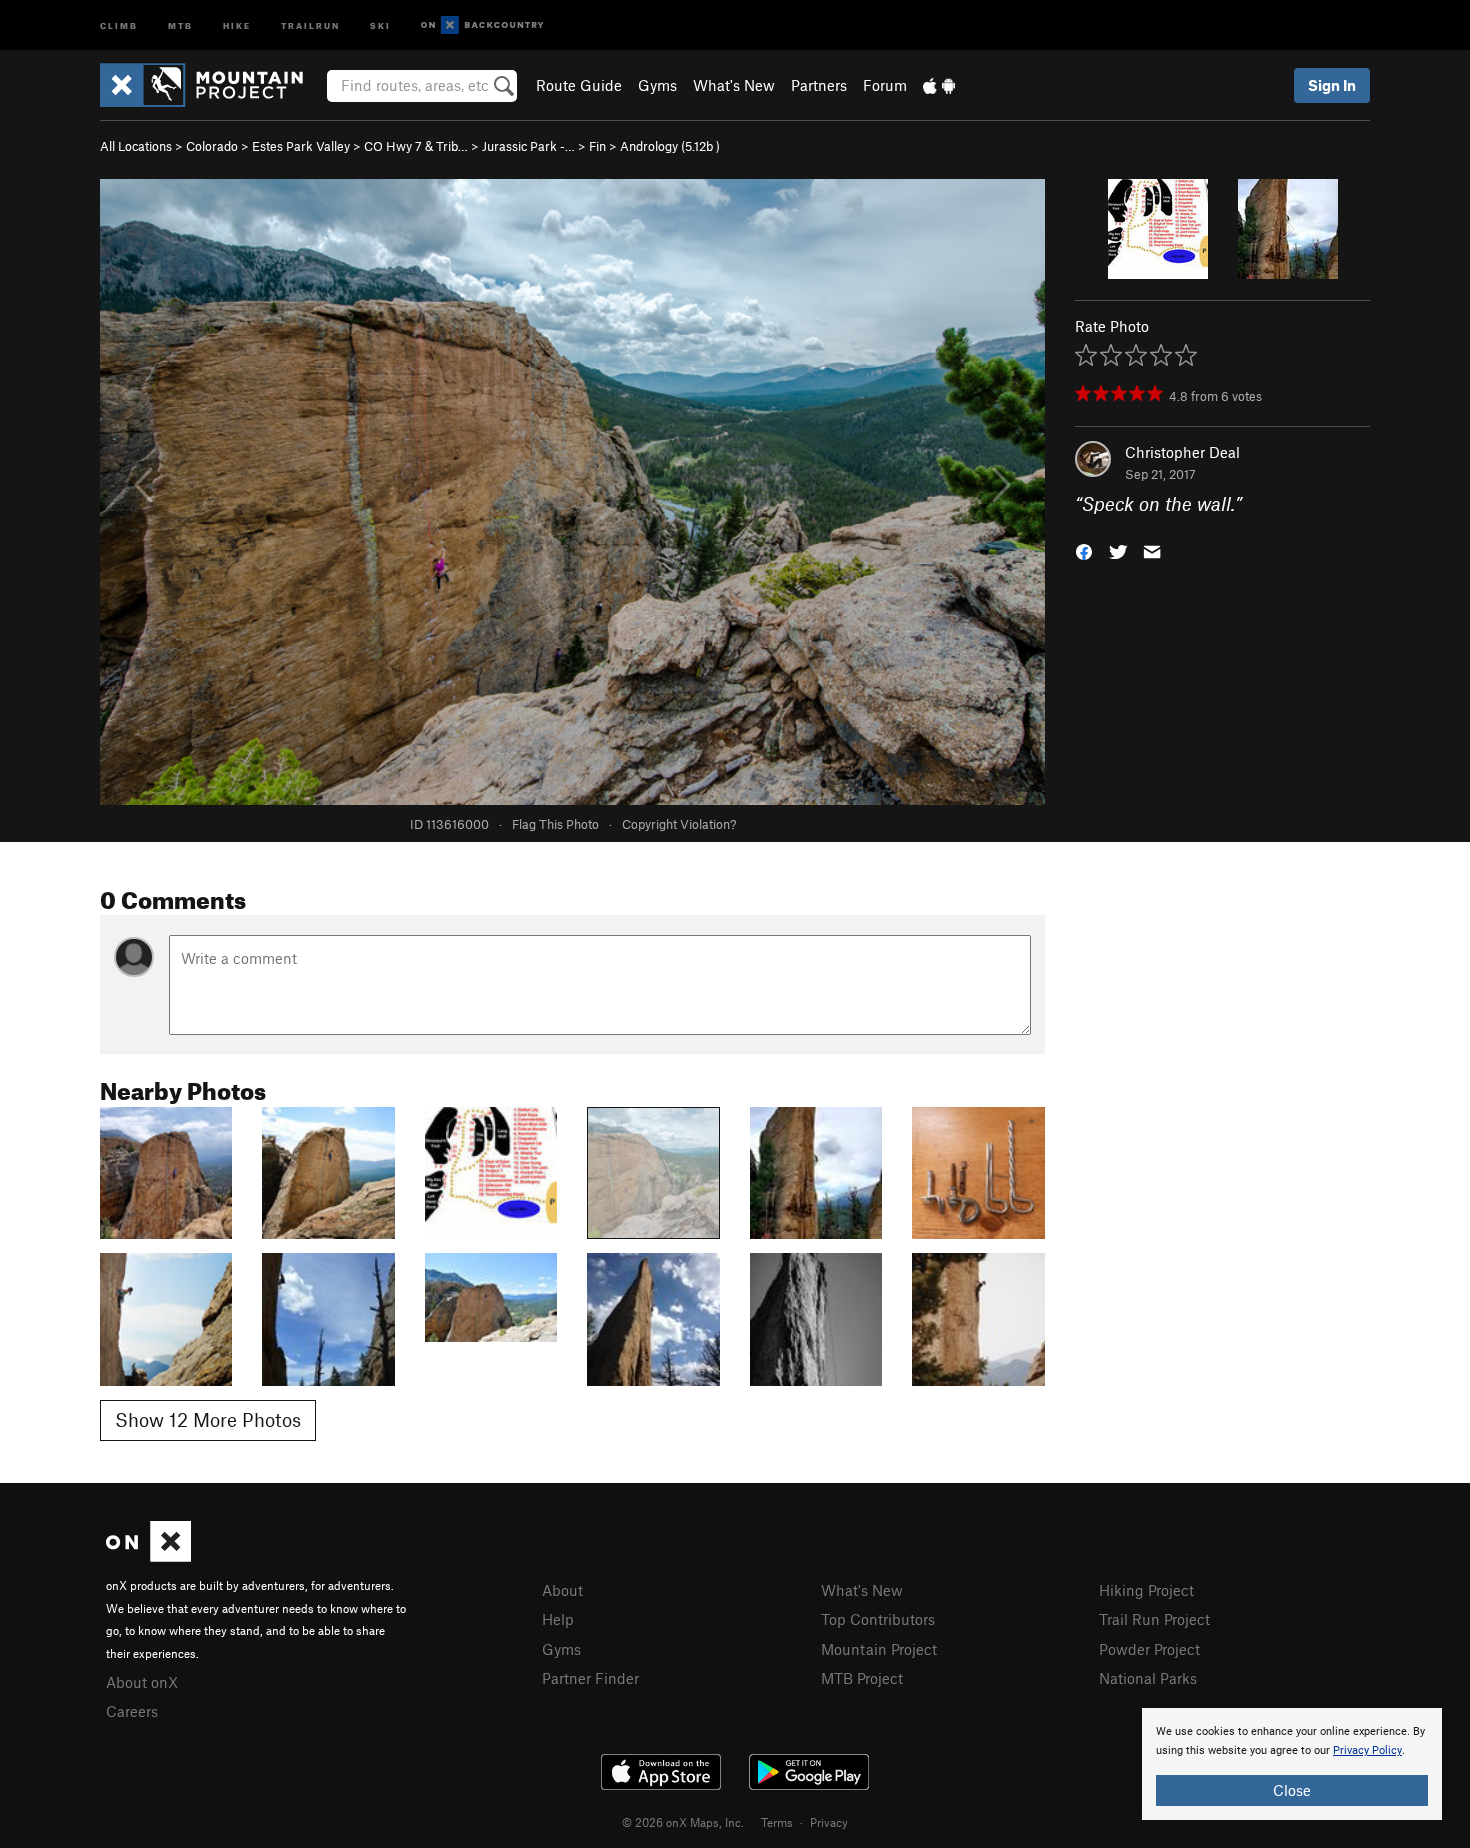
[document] (1292, 1764)
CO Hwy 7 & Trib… (416, 146)
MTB (180, 24)
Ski (380, 24)
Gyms (657, 85)
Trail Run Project (1154, 1619)
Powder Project (1149, 1649)
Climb (119, 24)
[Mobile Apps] (939, 85)
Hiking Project (1146, 1590)
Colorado (212, 146)
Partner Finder (590, 1678)
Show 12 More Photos (208, 1419)
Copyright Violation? (679, 824)
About (562, 1590)
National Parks (1148, 1678)
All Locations (136, 146)
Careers (132, 1711)
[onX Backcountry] (482, 25)
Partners (819, 85)
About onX (142, 1682)
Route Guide (579, 85)
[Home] (211, 85)
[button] (1084, 550)
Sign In (1332, 85)
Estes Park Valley (301, 146)
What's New (734, 85)
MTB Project (862, 1678)
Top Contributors (878, 1619)
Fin (597, 146)
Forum (885, 85)
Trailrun (310, 24)
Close (1292, 1790)
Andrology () (670, 146)
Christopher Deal (1182, 452)
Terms (777, 1822)
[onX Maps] (148, 1556)
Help (558, 1619)
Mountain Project (879, 1649)
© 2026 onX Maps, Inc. (683, 1822)
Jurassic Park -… (528, 146)
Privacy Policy (1367, 1750)
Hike (237, 24)
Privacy (829, 1822)
